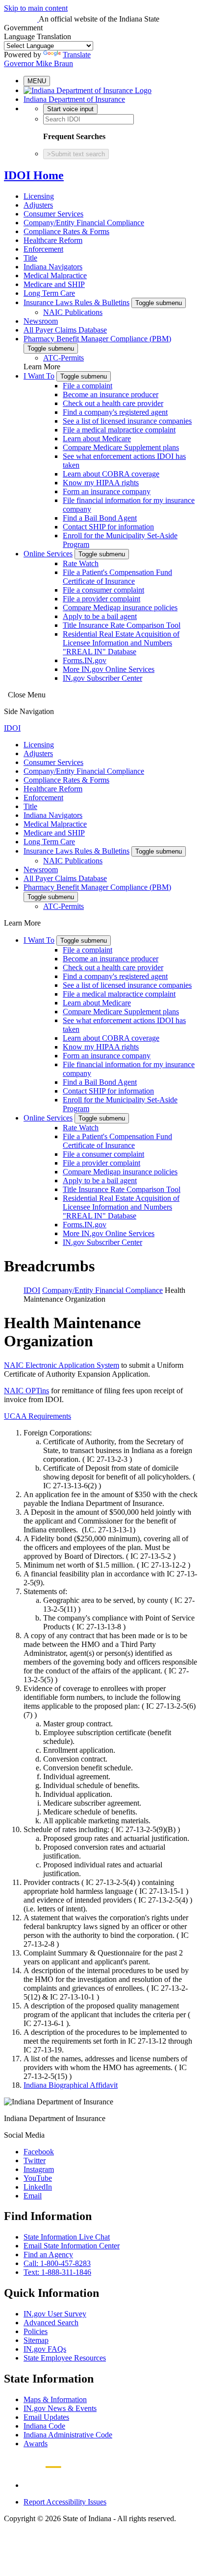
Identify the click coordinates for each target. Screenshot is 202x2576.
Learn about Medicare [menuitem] (97, 439)
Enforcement (43, 249)
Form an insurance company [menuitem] (107, 491)
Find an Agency (48, 2254)
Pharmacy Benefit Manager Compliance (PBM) (97, 339)
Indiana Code (44, 2426)
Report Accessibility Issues (65, 2502)
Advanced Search (51, 2323)
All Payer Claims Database (65, 330)
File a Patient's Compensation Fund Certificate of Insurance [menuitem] (117, 577)
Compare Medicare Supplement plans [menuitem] (121, 447)
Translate (77, 55)
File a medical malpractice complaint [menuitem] (119, 430)
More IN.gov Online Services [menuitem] (109, 669)
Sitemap (36, 2340)
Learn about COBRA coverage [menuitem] (111, 474)
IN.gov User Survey (55, 2314)
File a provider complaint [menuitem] (101, 599)
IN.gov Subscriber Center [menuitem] (102, 678)
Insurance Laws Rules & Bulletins (76, 302)
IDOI (12, 728)
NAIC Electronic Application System (62, 1365)
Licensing (39, 196)
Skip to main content (36, 8)
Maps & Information (55, 2399)
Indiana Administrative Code (68, 2435)
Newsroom (41, 321)
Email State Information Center (72, 2246)
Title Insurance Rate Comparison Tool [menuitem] (122, 625)
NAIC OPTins (26, 1391)
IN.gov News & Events (60, 2408)
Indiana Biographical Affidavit (71, 2085)
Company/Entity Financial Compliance (84, 223)
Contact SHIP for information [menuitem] (108, 527)
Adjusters (38, 205)
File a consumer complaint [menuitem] (103, 590)
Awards (36, 2444)
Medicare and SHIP (54, 284)
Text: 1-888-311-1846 (57, 2272)
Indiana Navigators (53, 267)
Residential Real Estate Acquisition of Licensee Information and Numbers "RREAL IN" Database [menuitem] (121, 643)
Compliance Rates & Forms (66, 231)
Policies (36, 2331)
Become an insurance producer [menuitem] (111, 394)
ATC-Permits (63, 358)
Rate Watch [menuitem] (81, 563)
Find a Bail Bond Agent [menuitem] (100, 518)
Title (30, 258)
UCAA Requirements (38, 1416)
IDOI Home (34, 175)
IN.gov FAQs (45, 2349)
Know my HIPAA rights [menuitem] (101, 483)
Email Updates (46, 2417)
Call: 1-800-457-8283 (57, 2263)
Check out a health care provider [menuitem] (113, 403)
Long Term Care (49, 293)
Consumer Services (53, 214)
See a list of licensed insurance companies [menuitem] (127, 421)
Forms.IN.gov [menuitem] (85, 660)
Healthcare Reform (53, 240)
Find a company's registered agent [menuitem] (115, 412)
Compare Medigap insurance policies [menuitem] (120, 608)
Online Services (48, 554)
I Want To (39, 376)
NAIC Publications (73, 312)
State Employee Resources (65, 2358)
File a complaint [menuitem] (88, 386)
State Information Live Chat (67, 2237)
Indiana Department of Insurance (74, 99)
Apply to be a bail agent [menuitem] (100, 616)
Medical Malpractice (55, 275)
